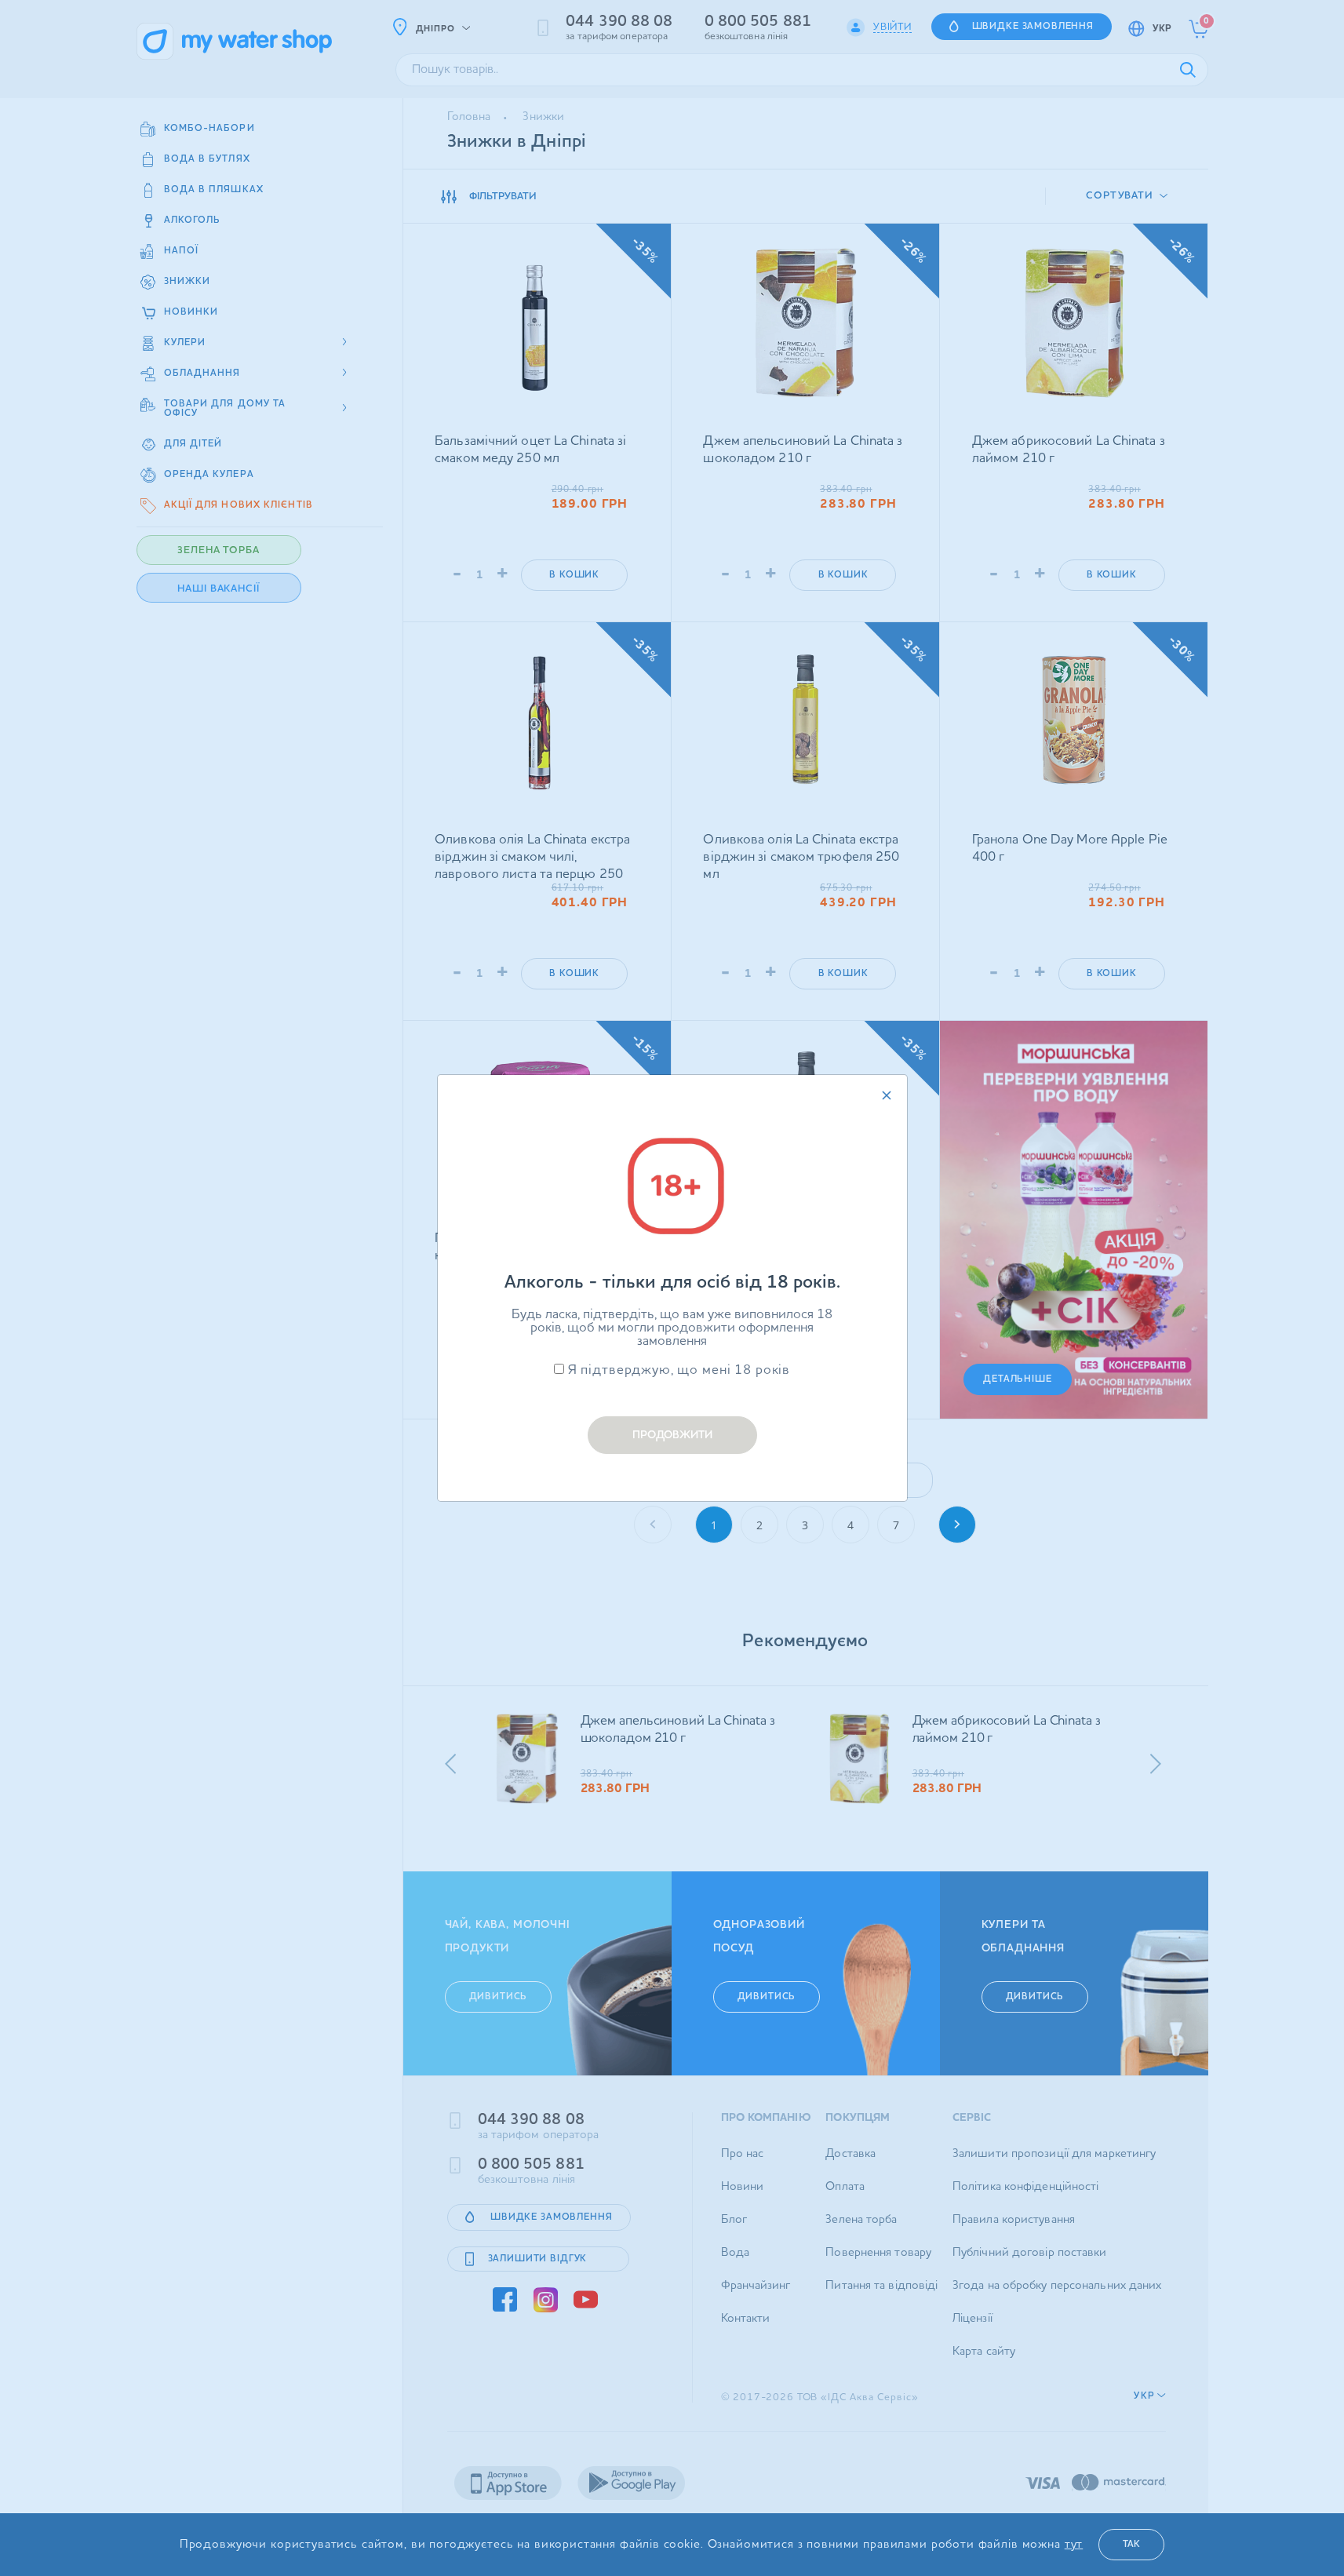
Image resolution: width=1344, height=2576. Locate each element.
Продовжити (672, 1435)
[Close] (887, 1095)
